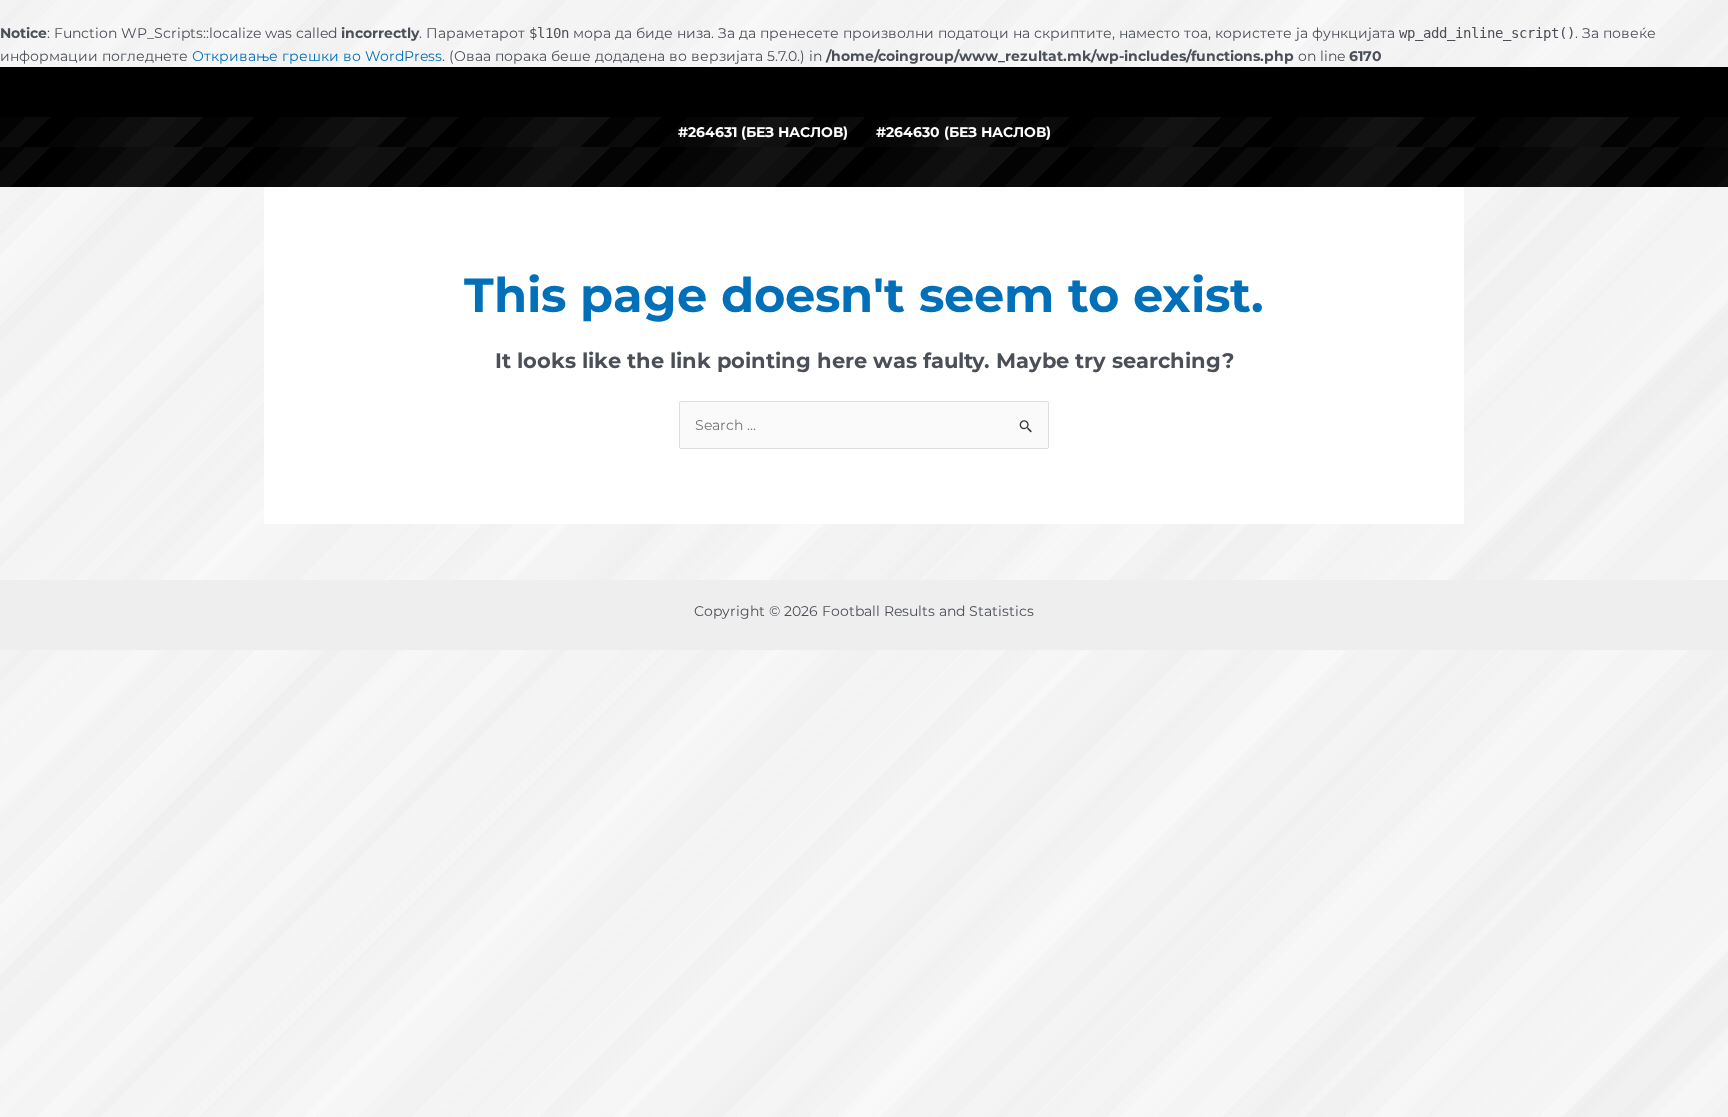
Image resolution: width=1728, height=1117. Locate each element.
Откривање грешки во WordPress (317, 56)
